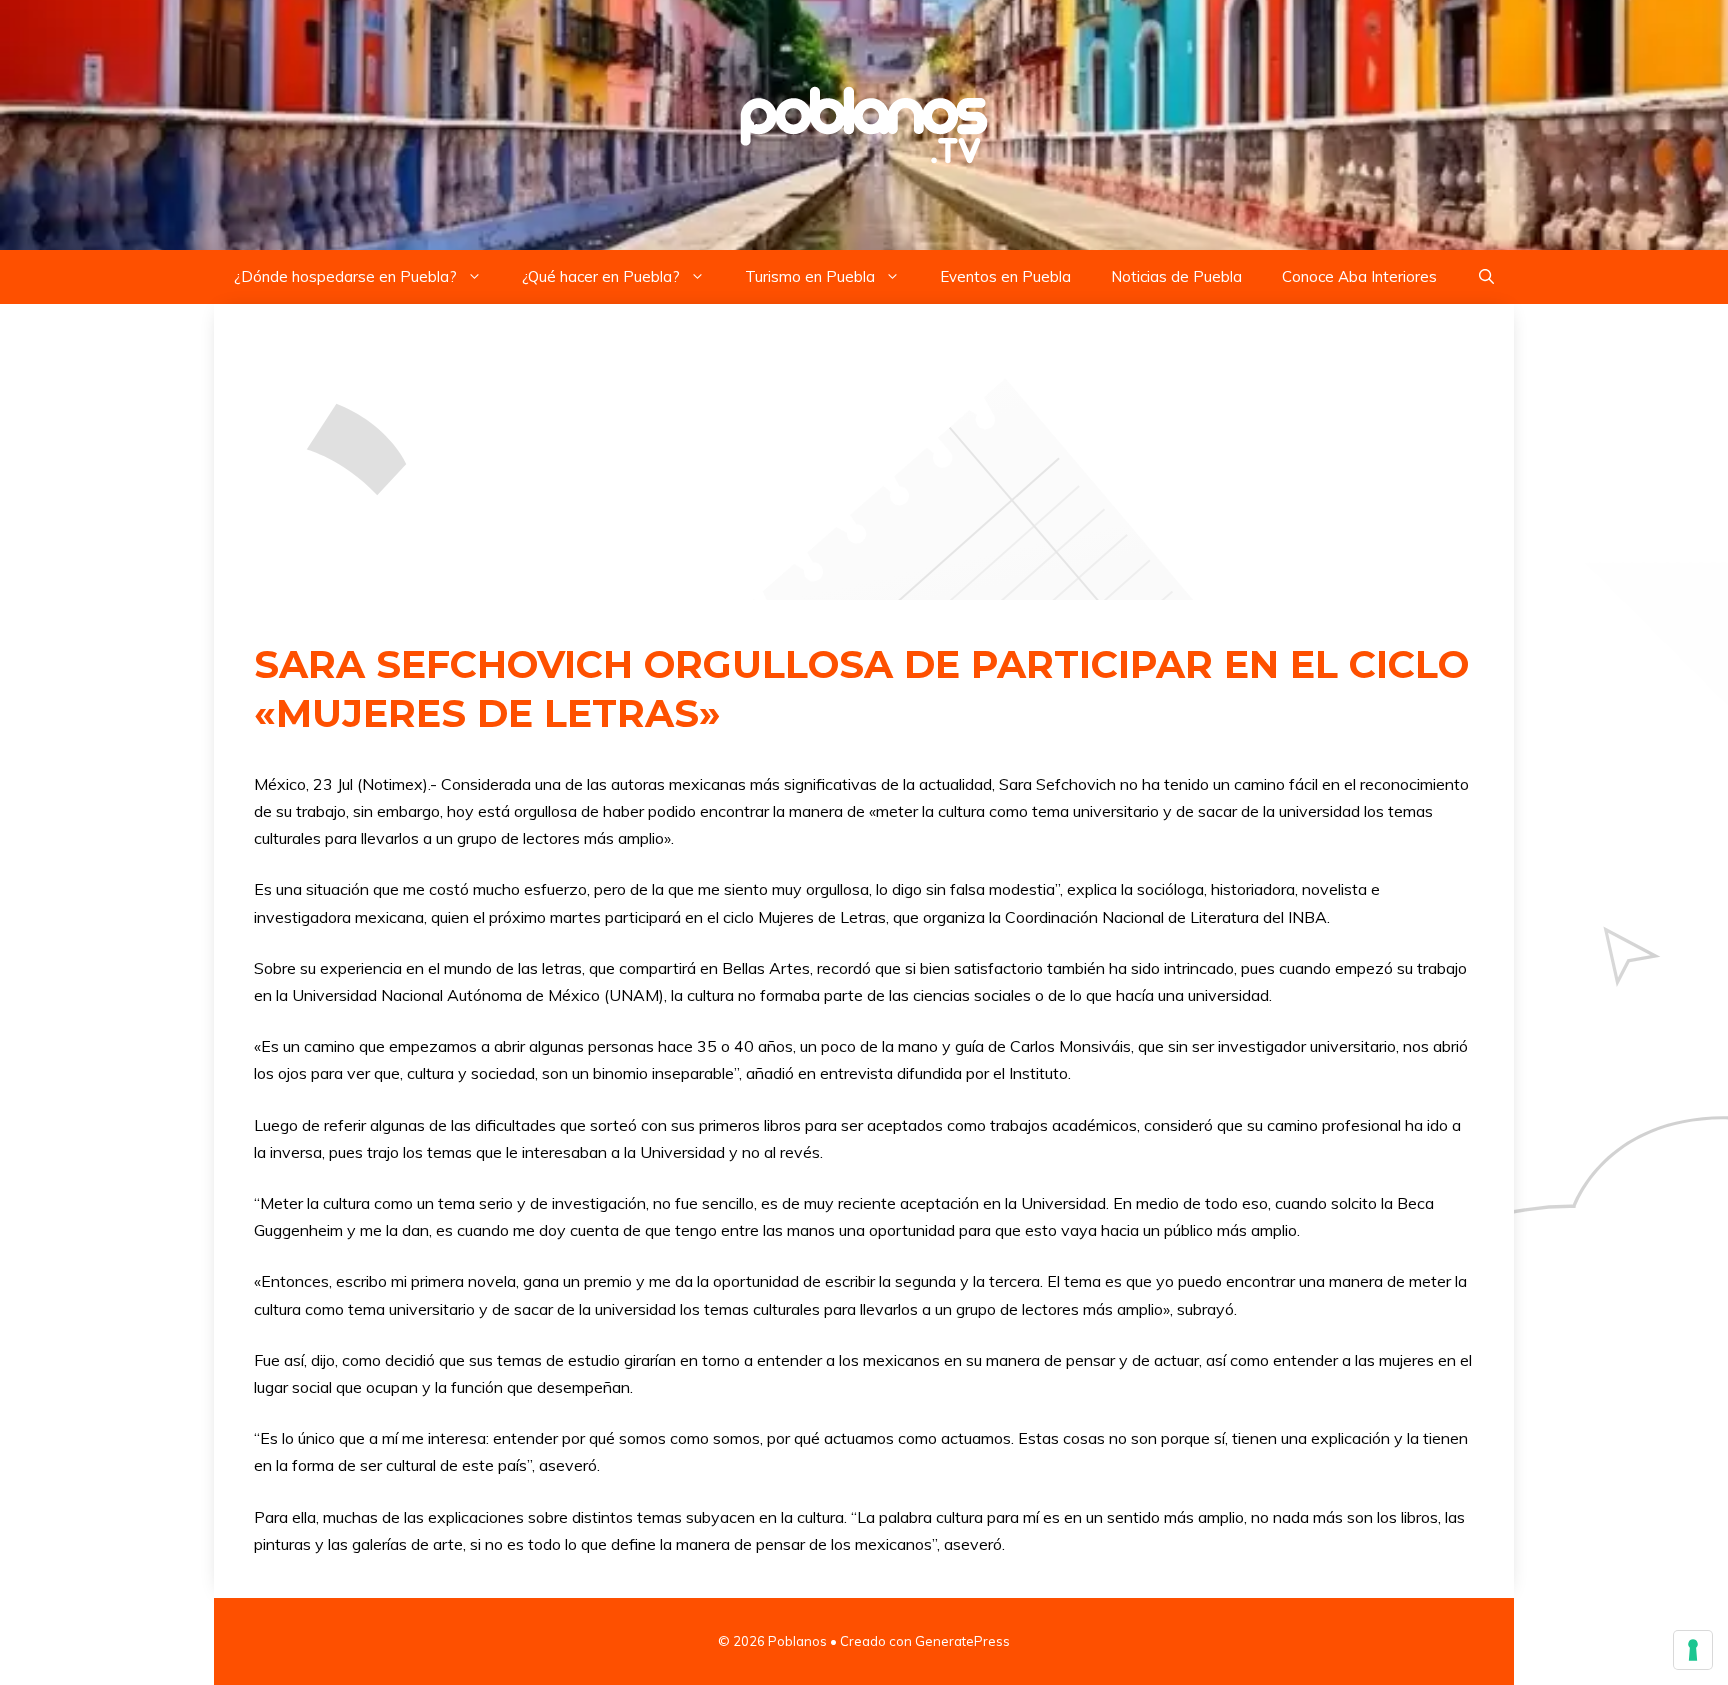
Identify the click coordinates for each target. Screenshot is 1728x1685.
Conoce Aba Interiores (1359, 276)
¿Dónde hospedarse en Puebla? (345, 276)
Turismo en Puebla (810, 276)
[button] (1486, 277)
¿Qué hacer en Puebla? (601, 276)
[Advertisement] (864, 452)
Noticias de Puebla (1176, 276)
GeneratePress (962, 1641)
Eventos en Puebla (1005, 276)
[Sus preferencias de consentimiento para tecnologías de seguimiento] (1693, 1650)
